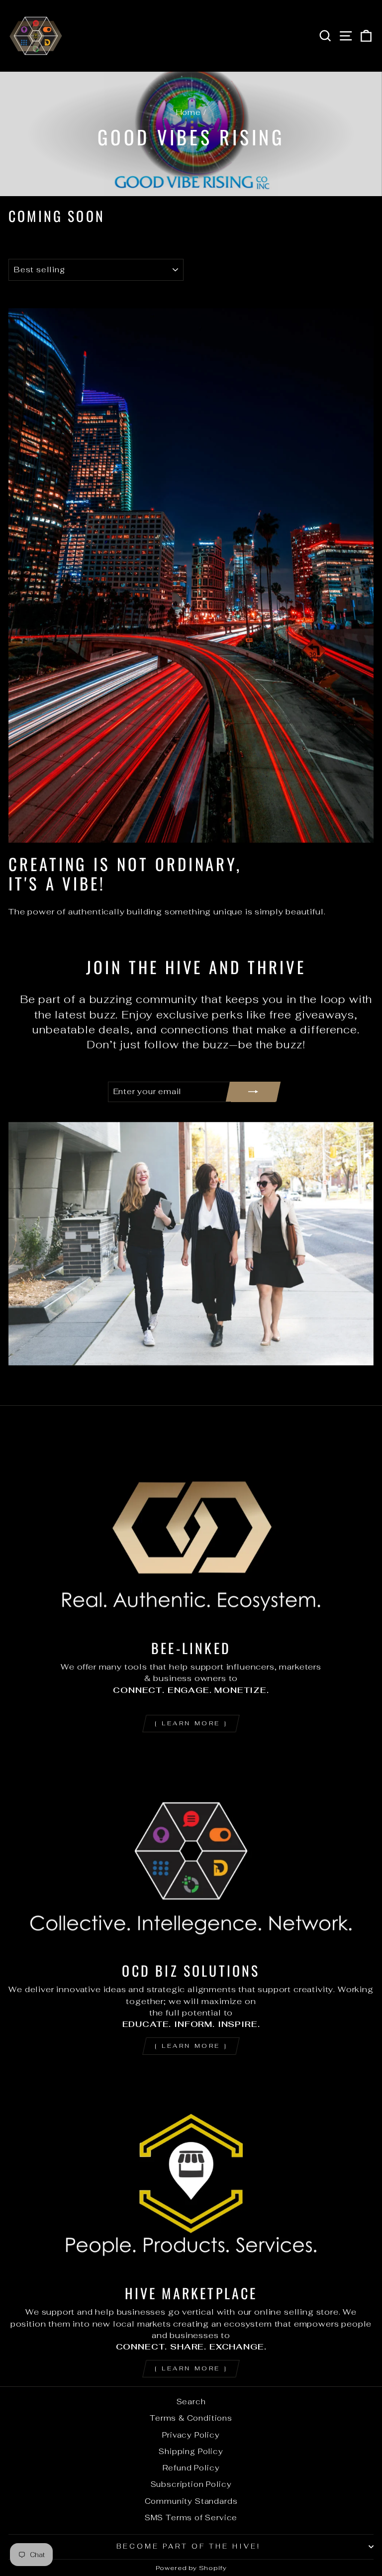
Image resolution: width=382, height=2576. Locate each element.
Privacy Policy (191, 2435)
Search (191, 2402)
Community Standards (191, 2501)
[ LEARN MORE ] (191, 1723)
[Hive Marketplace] (191, 2174)
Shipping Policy (191, 2451)
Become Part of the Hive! (188, 2546)
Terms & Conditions (191, 2418)
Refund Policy (191, 2468)
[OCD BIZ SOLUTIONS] (191, 1851)
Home (189, 112)
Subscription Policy (191, 2484)
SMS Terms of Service (191, 2518)
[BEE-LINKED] (191, 1528)
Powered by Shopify (191, 2568)
